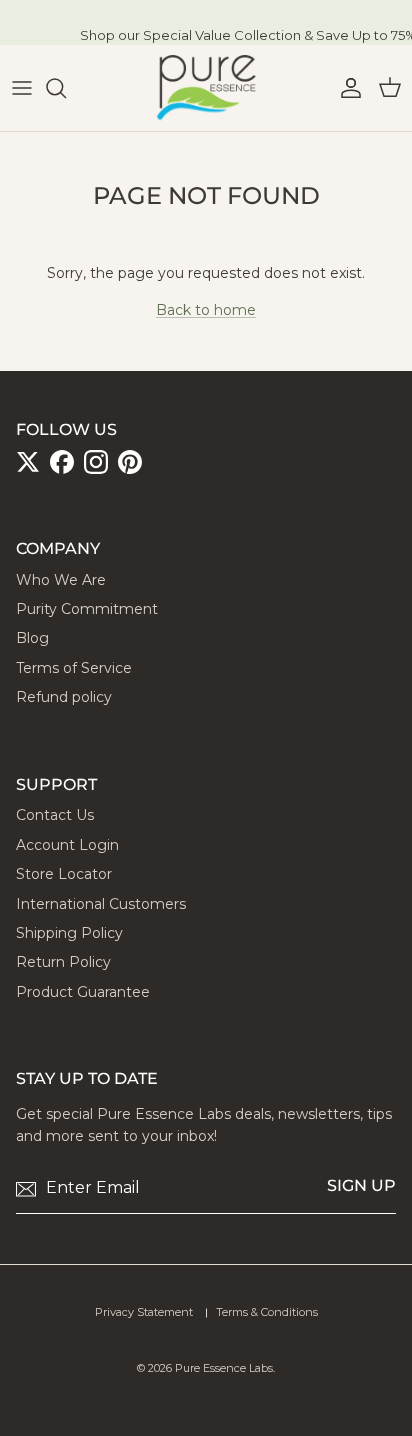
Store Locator (64, 874)
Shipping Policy (69, 933)
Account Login (67, 845)
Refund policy (64, 697)
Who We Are (61, 580)
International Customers (101, 904)
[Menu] (22, 88)
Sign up (361, 1185)
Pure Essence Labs (224, 1368)
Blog (32, 638)
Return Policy (63, 962)
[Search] (66, 88)
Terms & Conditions (267, 1312)
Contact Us (55, 815)
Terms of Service (74, 668)
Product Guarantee (83, 992)
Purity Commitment (87, 609)
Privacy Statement (144, 1312)
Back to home (206, 310)
